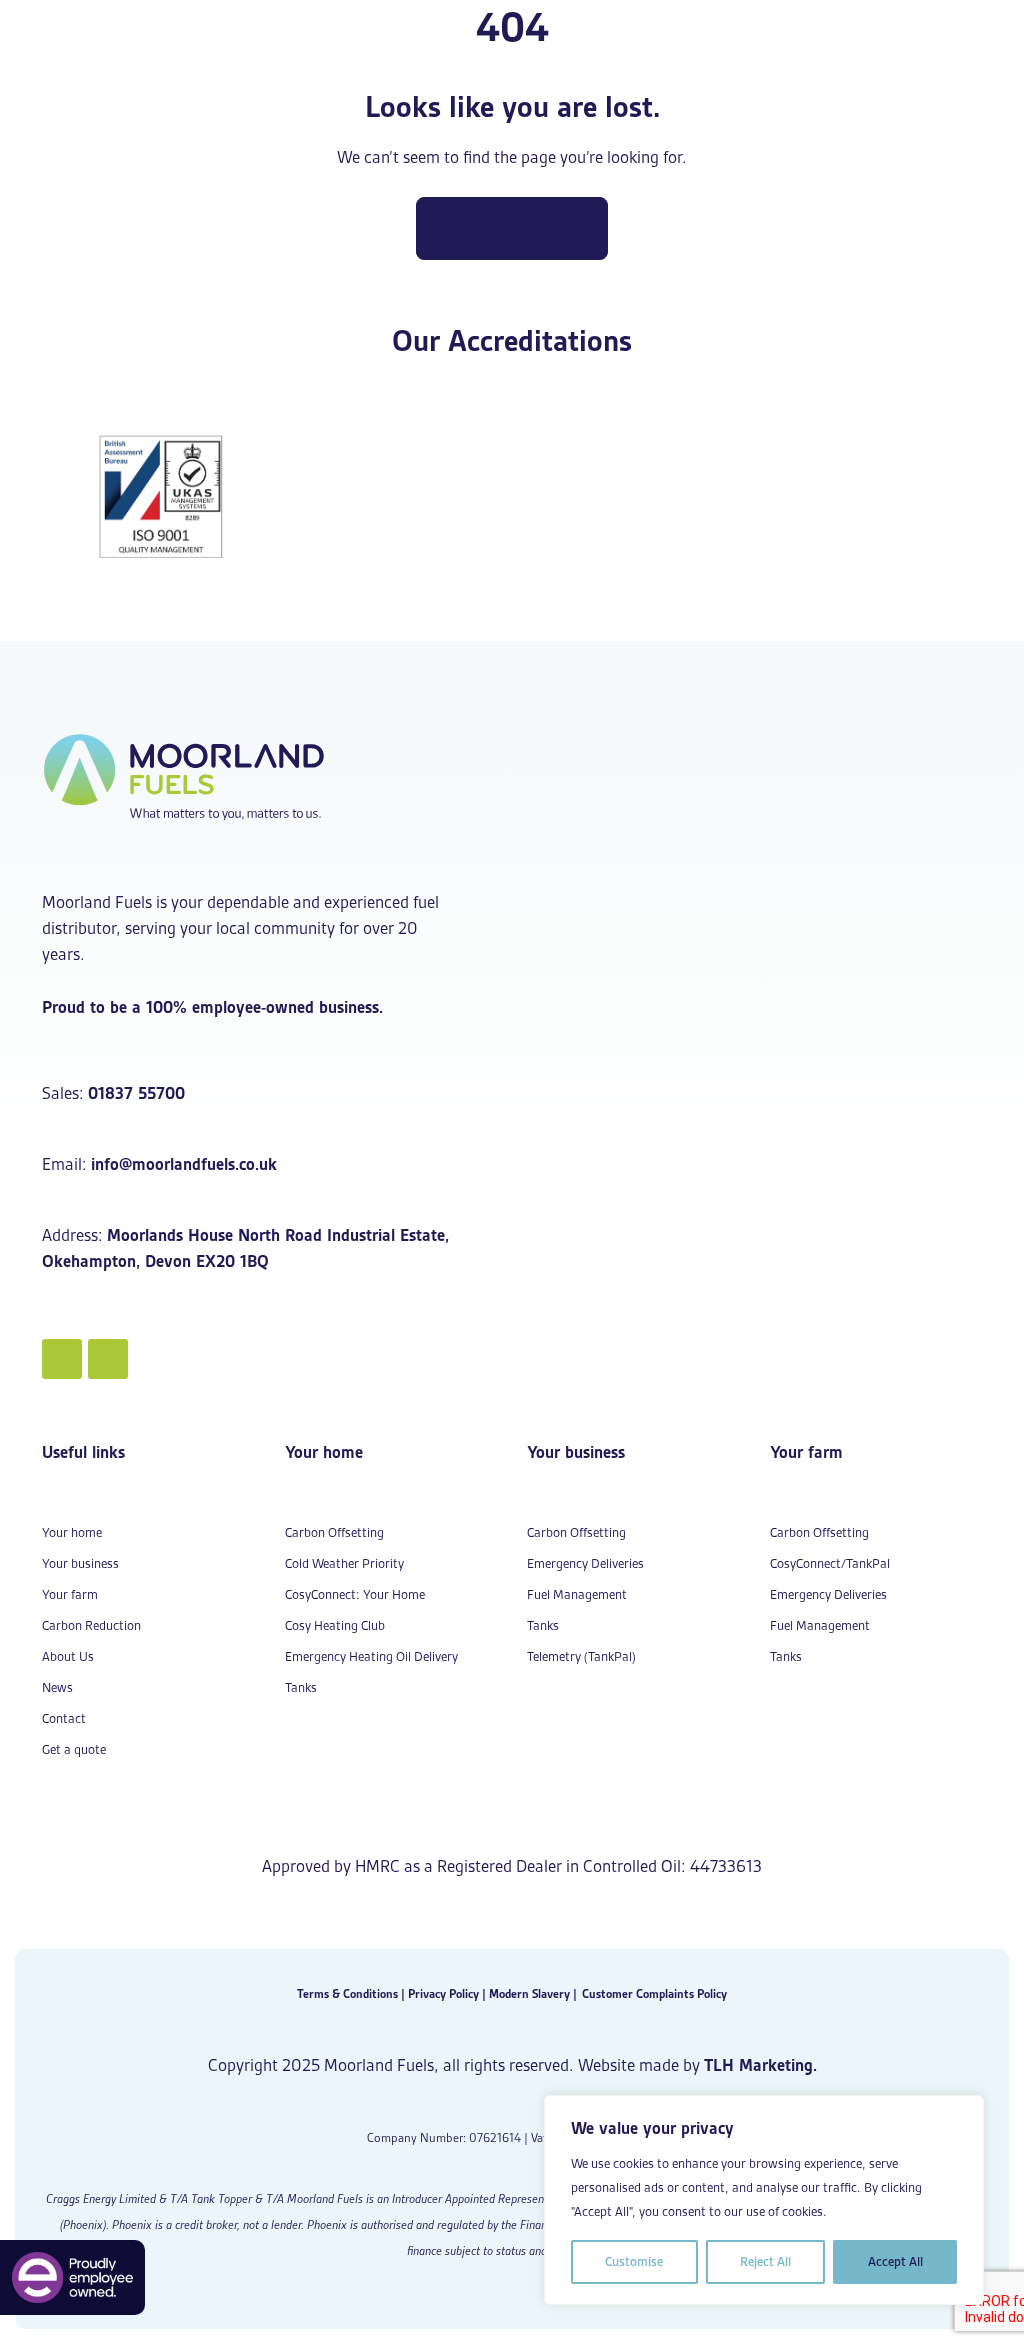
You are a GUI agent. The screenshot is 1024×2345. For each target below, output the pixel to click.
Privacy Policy (443, 1993)
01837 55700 (136, 1093)
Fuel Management (577, 1594)
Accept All (895, 2261)
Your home (72, 1532)
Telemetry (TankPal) (581, 1656)
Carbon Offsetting (334, 1532)
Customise (634, 2261)
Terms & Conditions (347, 1993)
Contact (64, 1718)
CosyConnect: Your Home (355, 1594)
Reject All (765, 2261)
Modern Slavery (529, 1993)
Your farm (70, 1594)
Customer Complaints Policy (654, 1993)
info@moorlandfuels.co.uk (184, 1164)
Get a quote (74, 1749)
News (57, 1687)
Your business (80, 1563)
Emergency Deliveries (585, 1563)
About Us (68, 1656)
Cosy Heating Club (335, 1625)
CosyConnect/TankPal (830, 1563)
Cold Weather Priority (344, 1563)
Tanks (301, 1687)
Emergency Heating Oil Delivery (371, 1656)
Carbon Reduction (91, 1625)
